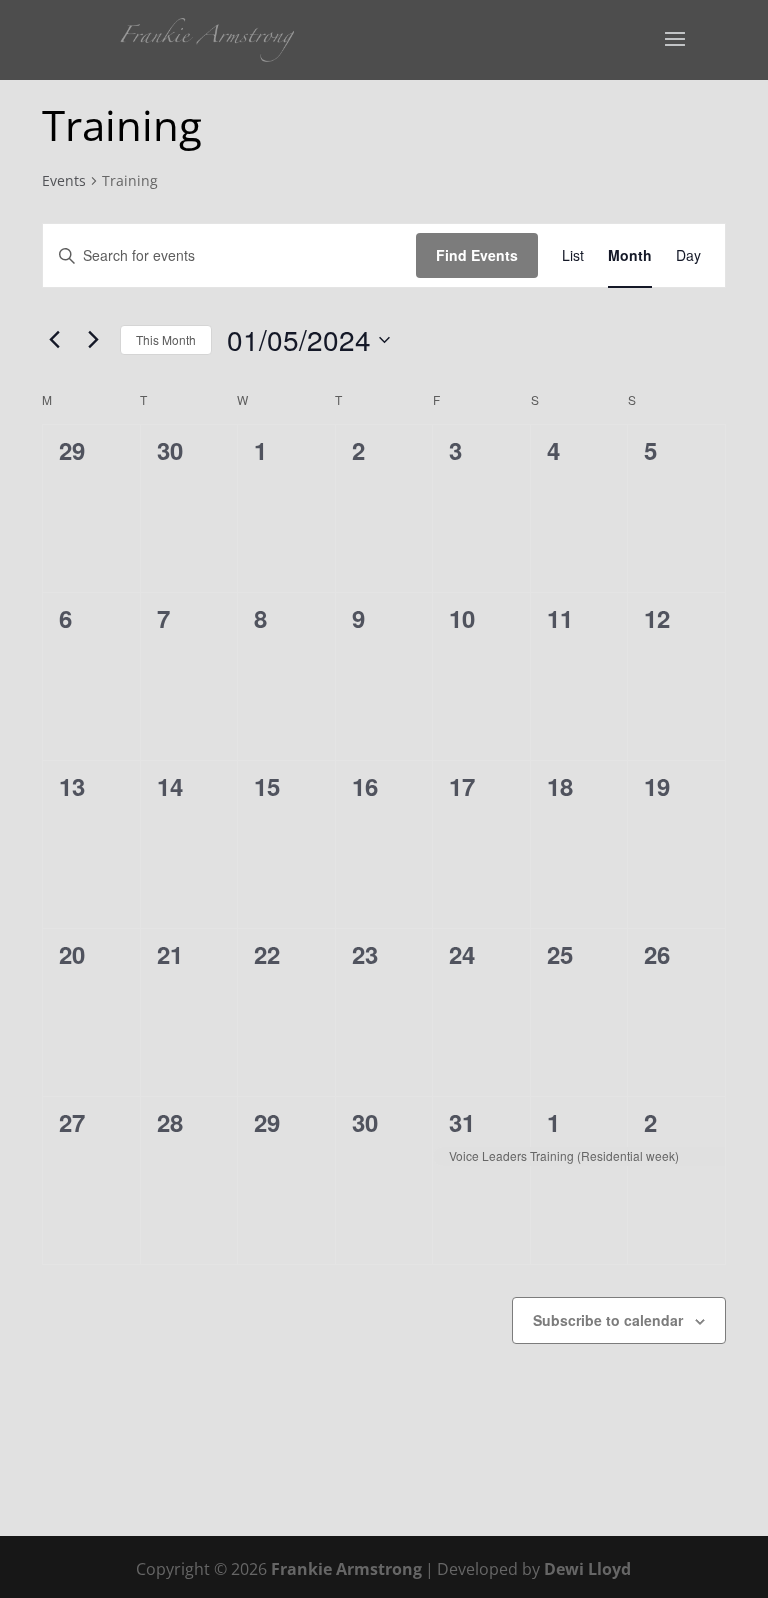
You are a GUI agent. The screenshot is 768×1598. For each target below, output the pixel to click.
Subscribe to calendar (608, 1320)
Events (64, 180)
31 (462, 1122)
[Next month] (93, 340)
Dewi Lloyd (587, 1569)
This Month (166, 339)
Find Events (477, 255)
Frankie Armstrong (346, 1569)
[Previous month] (54, 340)
